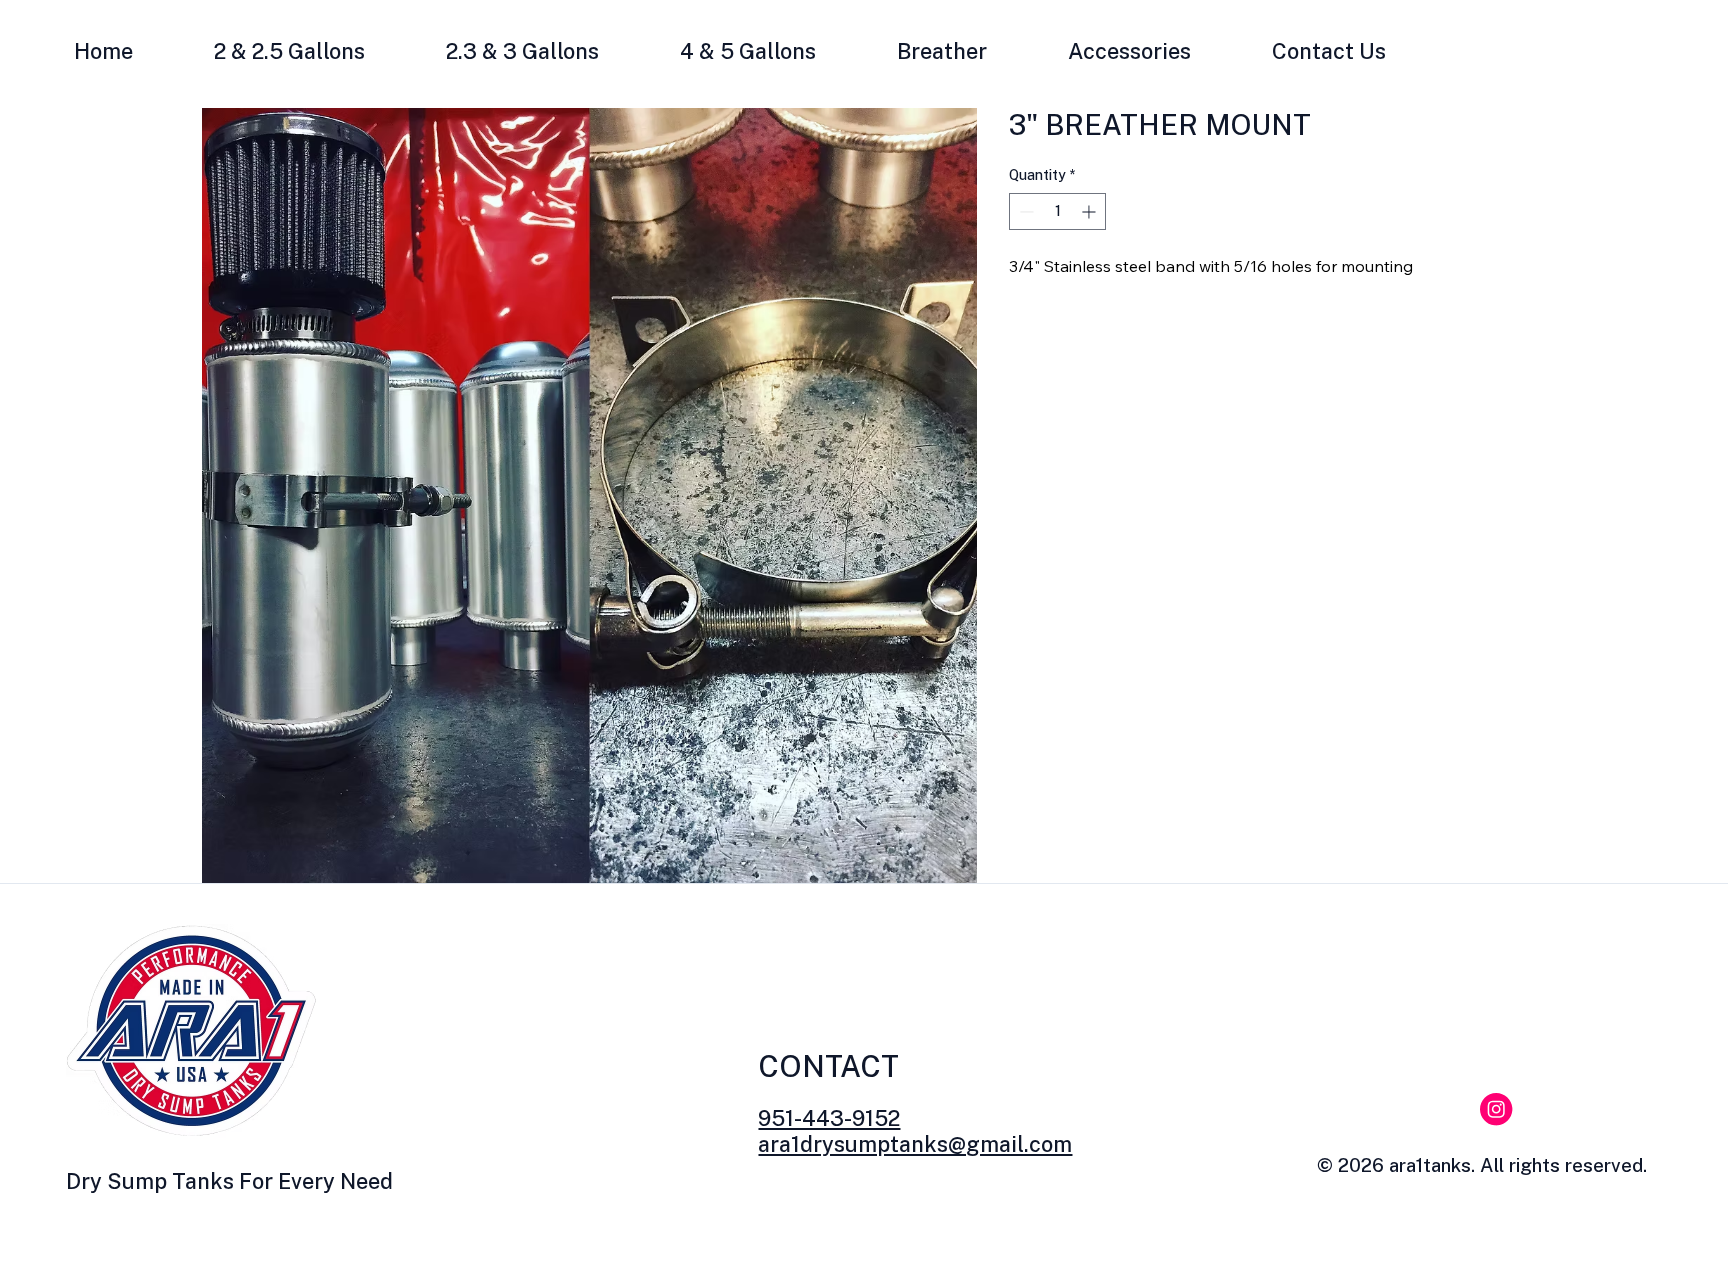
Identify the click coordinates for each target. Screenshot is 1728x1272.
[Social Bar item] (1496, 1109)
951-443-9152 (829, 1118)
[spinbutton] (1057, 211)
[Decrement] (1024, 211)
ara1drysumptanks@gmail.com (915, 1144)
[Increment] (1090, 211)
